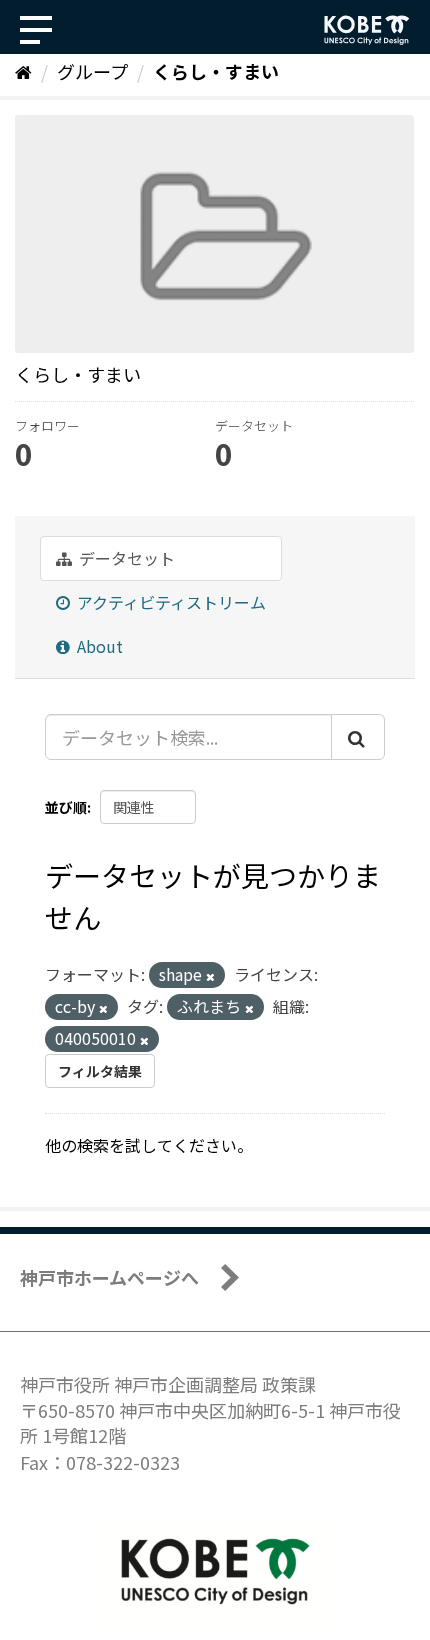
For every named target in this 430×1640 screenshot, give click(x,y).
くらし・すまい (216, 71)
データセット (125, 558)
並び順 (66, 807)
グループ (92, 71)
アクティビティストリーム (169, 602)
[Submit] (358, 737)
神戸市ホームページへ (109, 1277)
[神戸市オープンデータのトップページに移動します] (367, 30)
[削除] (210, 976)
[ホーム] (23, 71)
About (98, 646)
